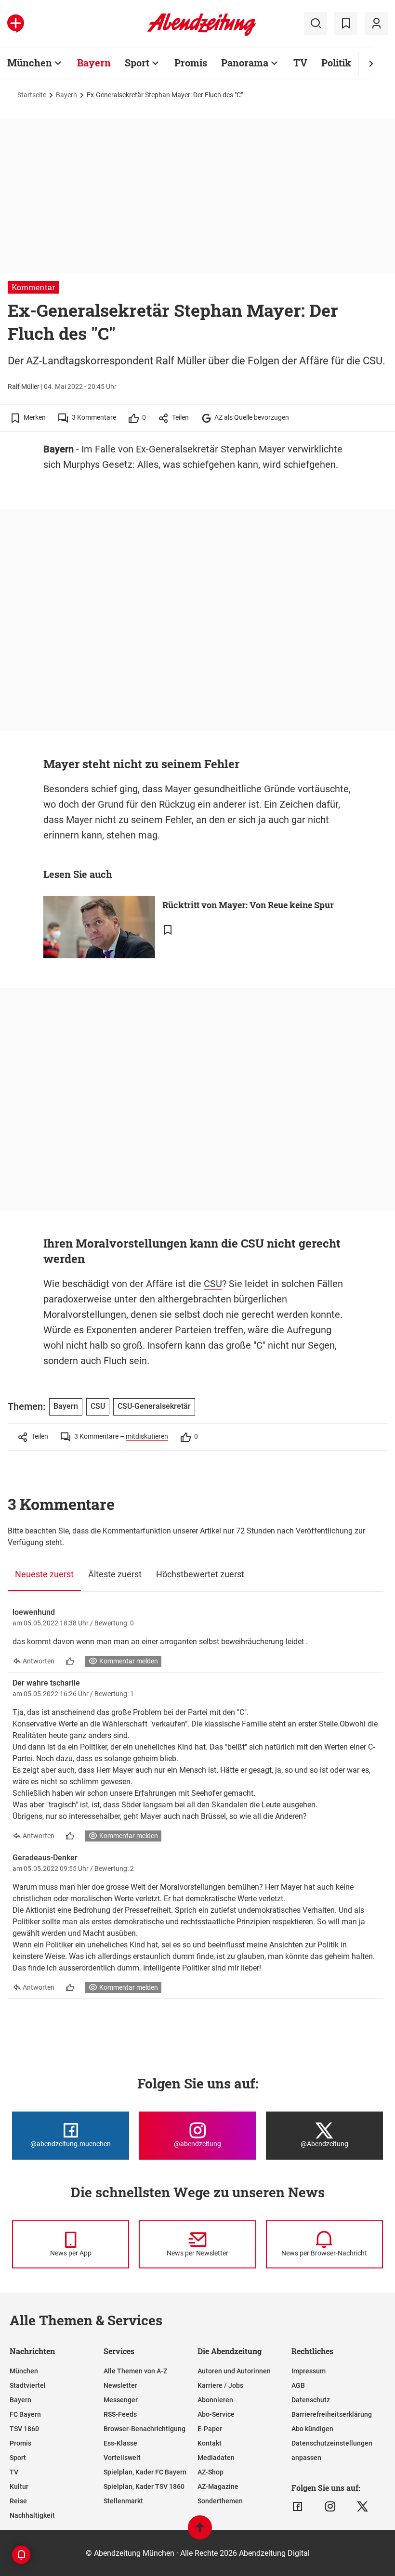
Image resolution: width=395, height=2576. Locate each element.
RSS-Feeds (120, 2414)
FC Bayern (25, 2414)
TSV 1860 (24, 2429)
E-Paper (210, 2429)
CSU (213, 1284)
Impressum (309, 2371)
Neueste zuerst (44, 1574)
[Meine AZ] (376, 24)
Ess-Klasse (120, 2443)
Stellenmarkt (123, 2501)
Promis (191, 63)
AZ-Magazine (218, 2486)
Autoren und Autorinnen (234, 2371)
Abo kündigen (312, 2429)
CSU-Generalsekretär (154, 1406)
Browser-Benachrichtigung (145, 2429)
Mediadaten (216, 2458)
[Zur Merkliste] (346, 24)
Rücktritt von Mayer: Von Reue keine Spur (248, 905)
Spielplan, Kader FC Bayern (145, 2472)
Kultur (19, 2486)
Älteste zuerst (115, 1574)
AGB (298, 2385)
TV (300, 63)
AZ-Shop (211, 2472)
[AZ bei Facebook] (297, 2507)
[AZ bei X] (362, 2507)
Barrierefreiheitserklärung (332, 2414)
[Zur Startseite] (202, 34)
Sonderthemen (220, 2501)
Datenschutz (311, 2400)
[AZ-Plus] (16, 24)
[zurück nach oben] (200, 2532)
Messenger (121, 2400)
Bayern (94, 63)
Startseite (32, 95)
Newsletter (120, 2385)
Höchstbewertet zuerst (200, 1574)
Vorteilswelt (122, 2458)
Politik (336, 63)
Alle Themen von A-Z (135, 2371)
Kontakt (210, 2443)
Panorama (245, 63)
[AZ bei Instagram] (330, 2507)
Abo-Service (216, 2414)
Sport (137, 63)
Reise (18, 2501)
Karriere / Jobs (220, 2385)
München (30, 63)
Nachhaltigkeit (32, 2515)
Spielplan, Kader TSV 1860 (144, 2486)
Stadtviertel (28, 2385)
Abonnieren (215, 2400)
